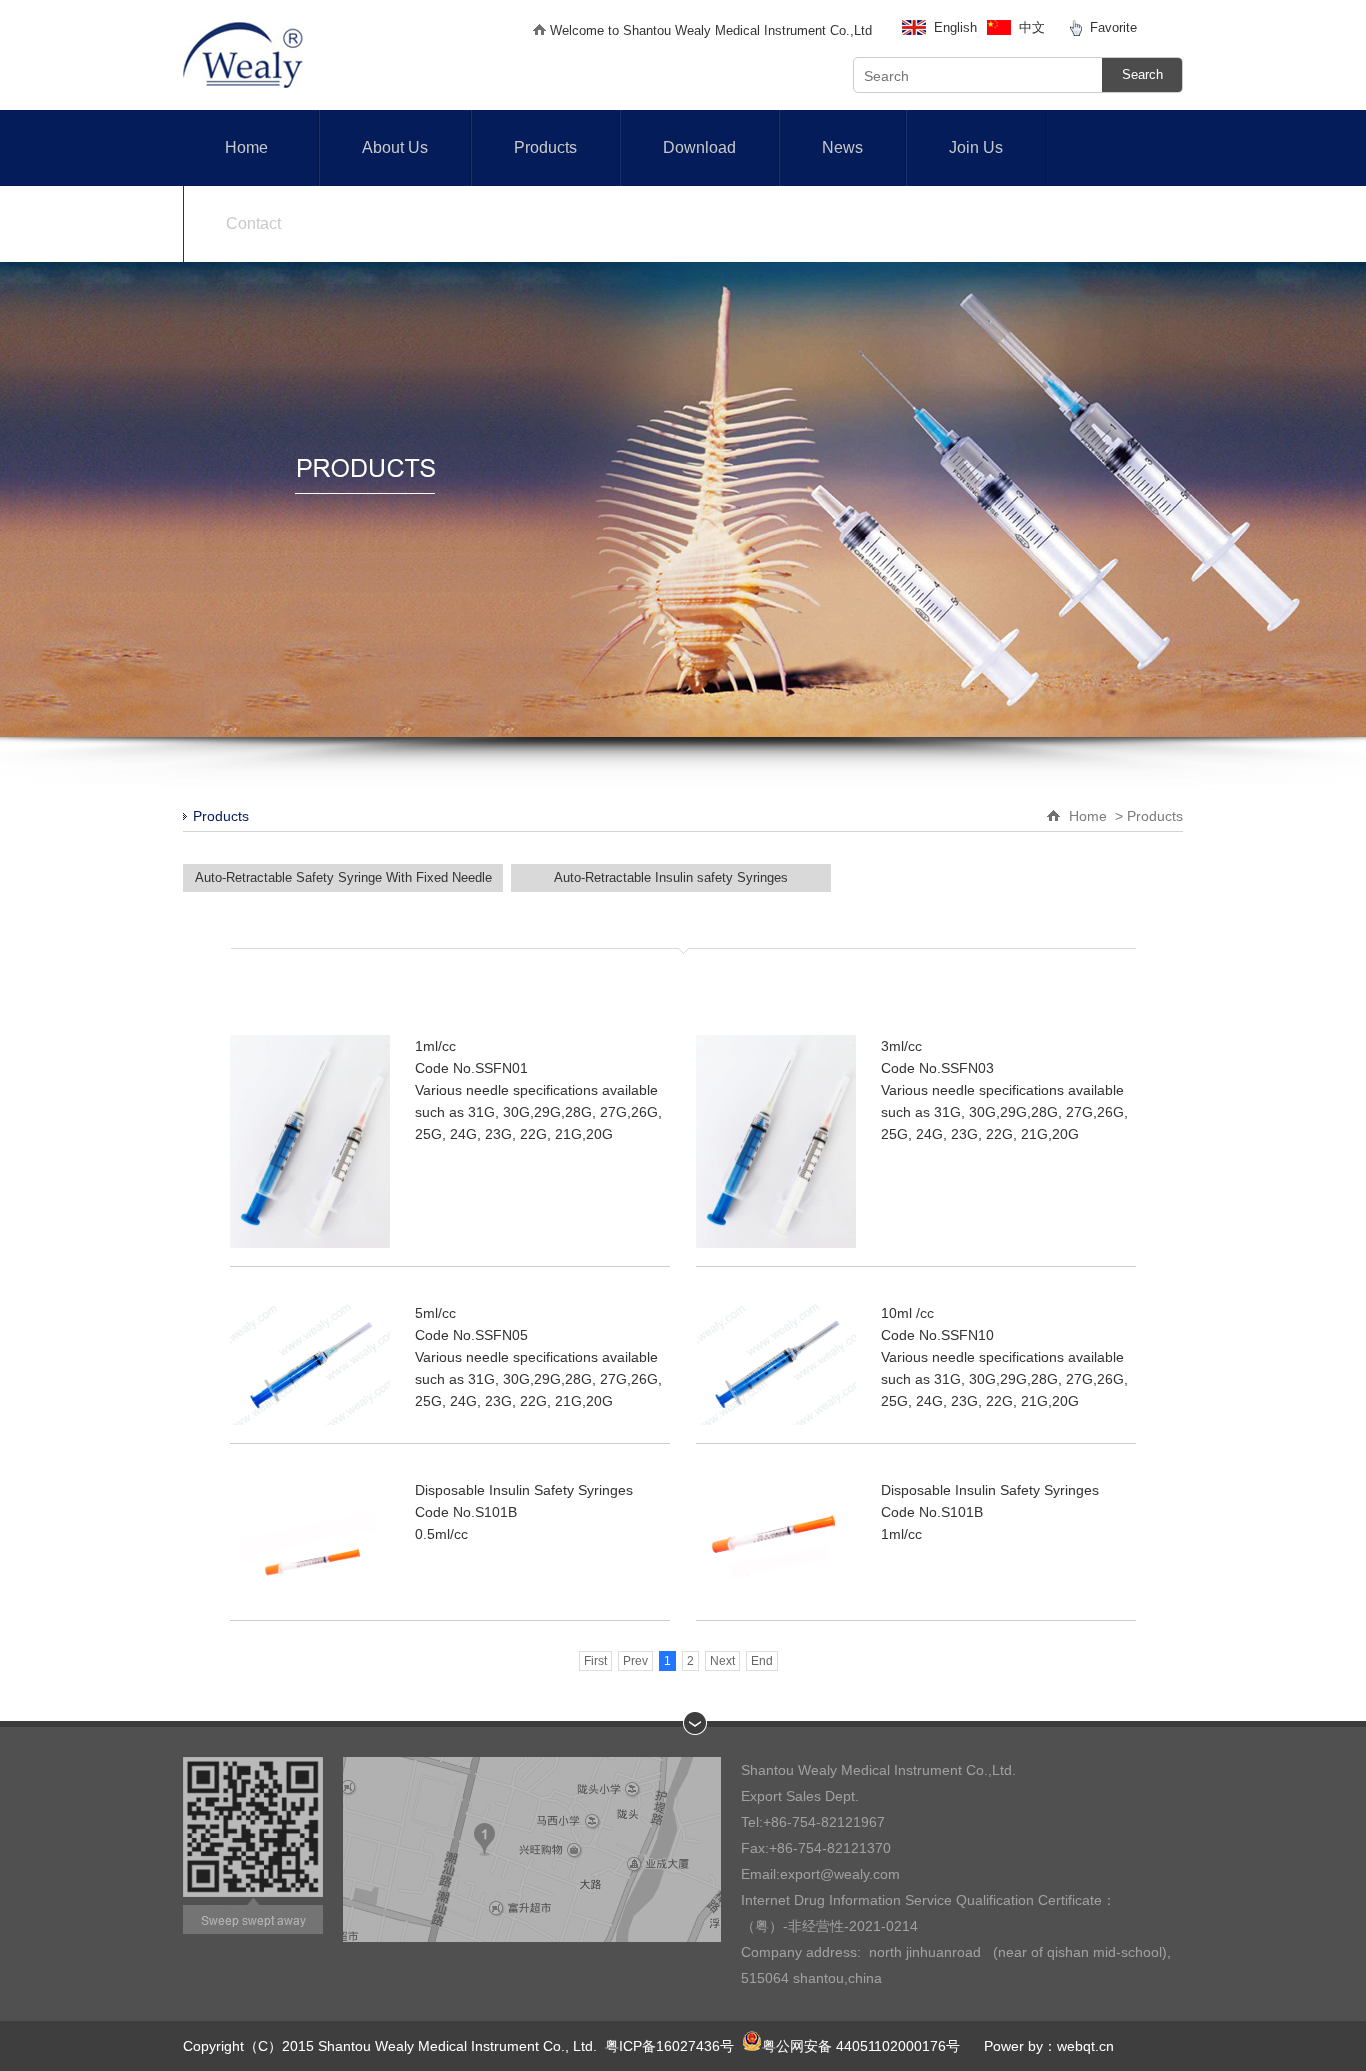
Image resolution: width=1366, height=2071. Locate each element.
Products (545, 147)
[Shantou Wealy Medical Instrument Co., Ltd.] (243, 83)
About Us (395, 147)
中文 (1032, 27)
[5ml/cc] (310, 1363)
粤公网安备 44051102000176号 (861, 2046)
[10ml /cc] (776, 1363)
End (762, 1661)
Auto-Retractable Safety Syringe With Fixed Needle (343, 877)
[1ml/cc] (310, 1141)
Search (1142, 74)
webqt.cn (1085, 2046)
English (955, 27)
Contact (253, 223)
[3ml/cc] (776, 1141)
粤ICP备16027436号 (669, 2046)
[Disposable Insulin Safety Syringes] (310, 1540)
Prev (635, 1661)
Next (722, 1661)
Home (246, 147)
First (595, 1661)
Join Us (976, 147)
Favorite (1113, 27)
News (842, 147)
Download (699, 147)
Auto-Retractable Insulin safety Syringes (671, 877)
